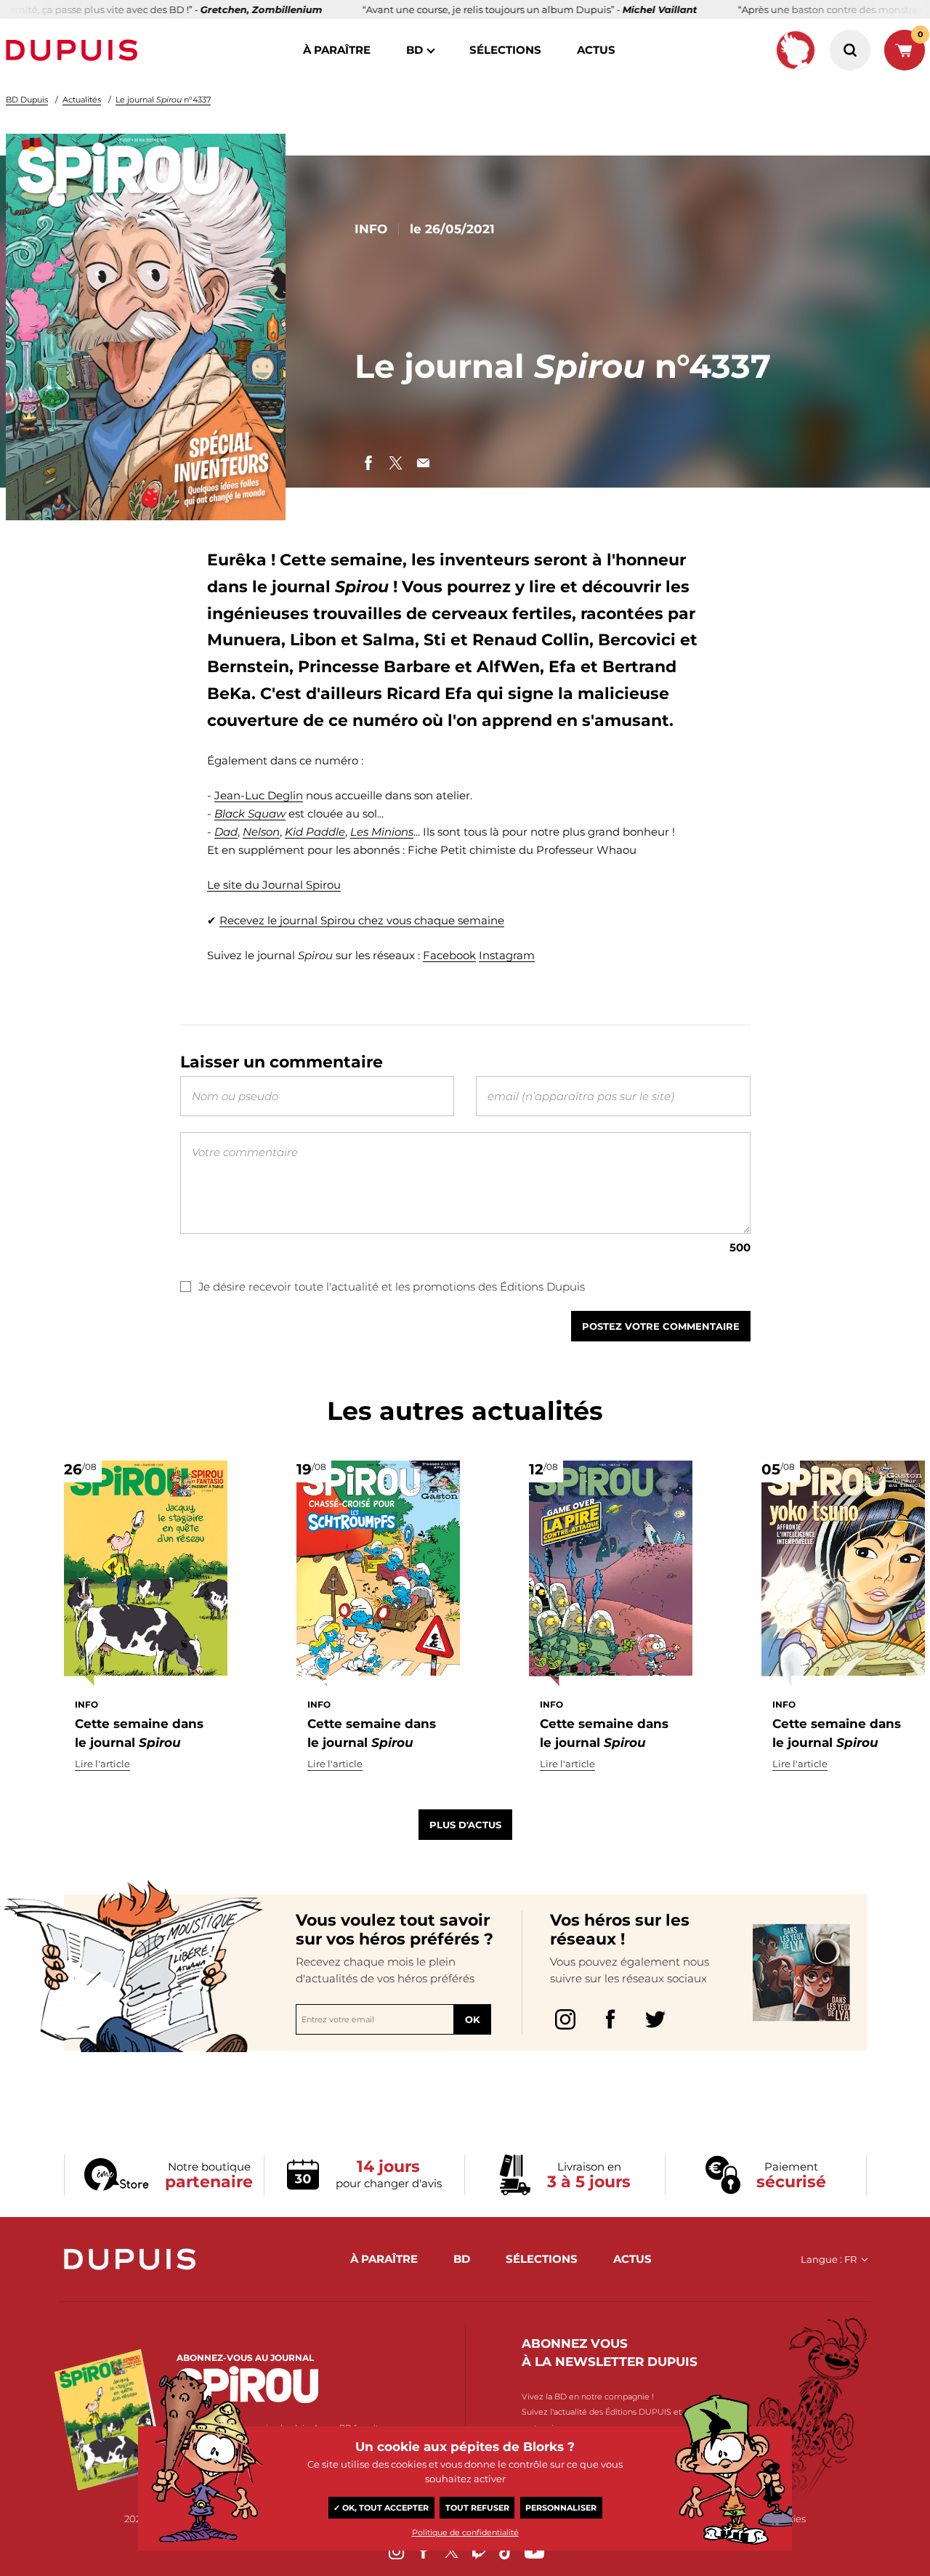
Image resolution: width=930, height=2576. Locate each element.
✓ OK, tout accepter (381, 2508)
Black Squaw (250, 813)
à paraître (337, 50)
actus (596, 50)
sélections (505, 50)
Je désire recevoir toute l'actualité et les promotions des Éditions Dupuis (392, 1287)
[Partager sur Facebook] (368, 463)
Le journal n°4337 (163, 100)
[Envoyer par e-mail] (424, 463)
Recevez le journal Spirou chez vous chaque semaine (362, 920)
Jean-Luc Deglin (259, 795)
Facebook (449, 955)
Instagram (507, 955)
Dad (226, 832)
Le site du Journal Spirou (274, 885)
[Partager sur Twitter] (396, 463)
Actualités (82, 100)
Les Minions (382, 832)
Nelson (261, 832)
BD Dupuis (27, 100)
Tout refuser (477, 2508)
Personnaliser (561, 2508)
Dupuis (75, 50)
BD (415, 50)
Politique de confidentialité (465, 2532)
